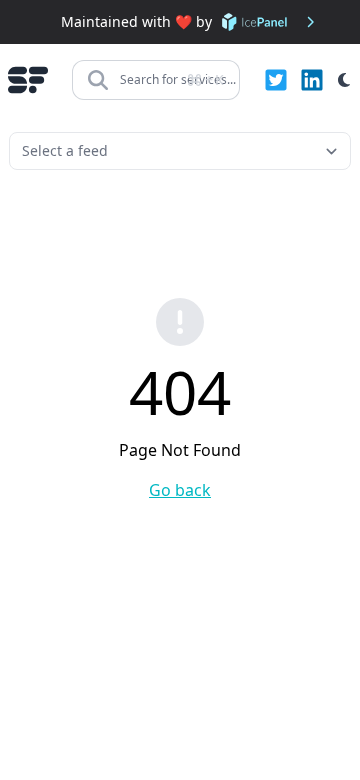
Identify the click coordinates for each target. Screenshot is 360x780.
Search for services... (178, 79)
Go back (180, 490)
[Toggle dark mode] (344, 80)
